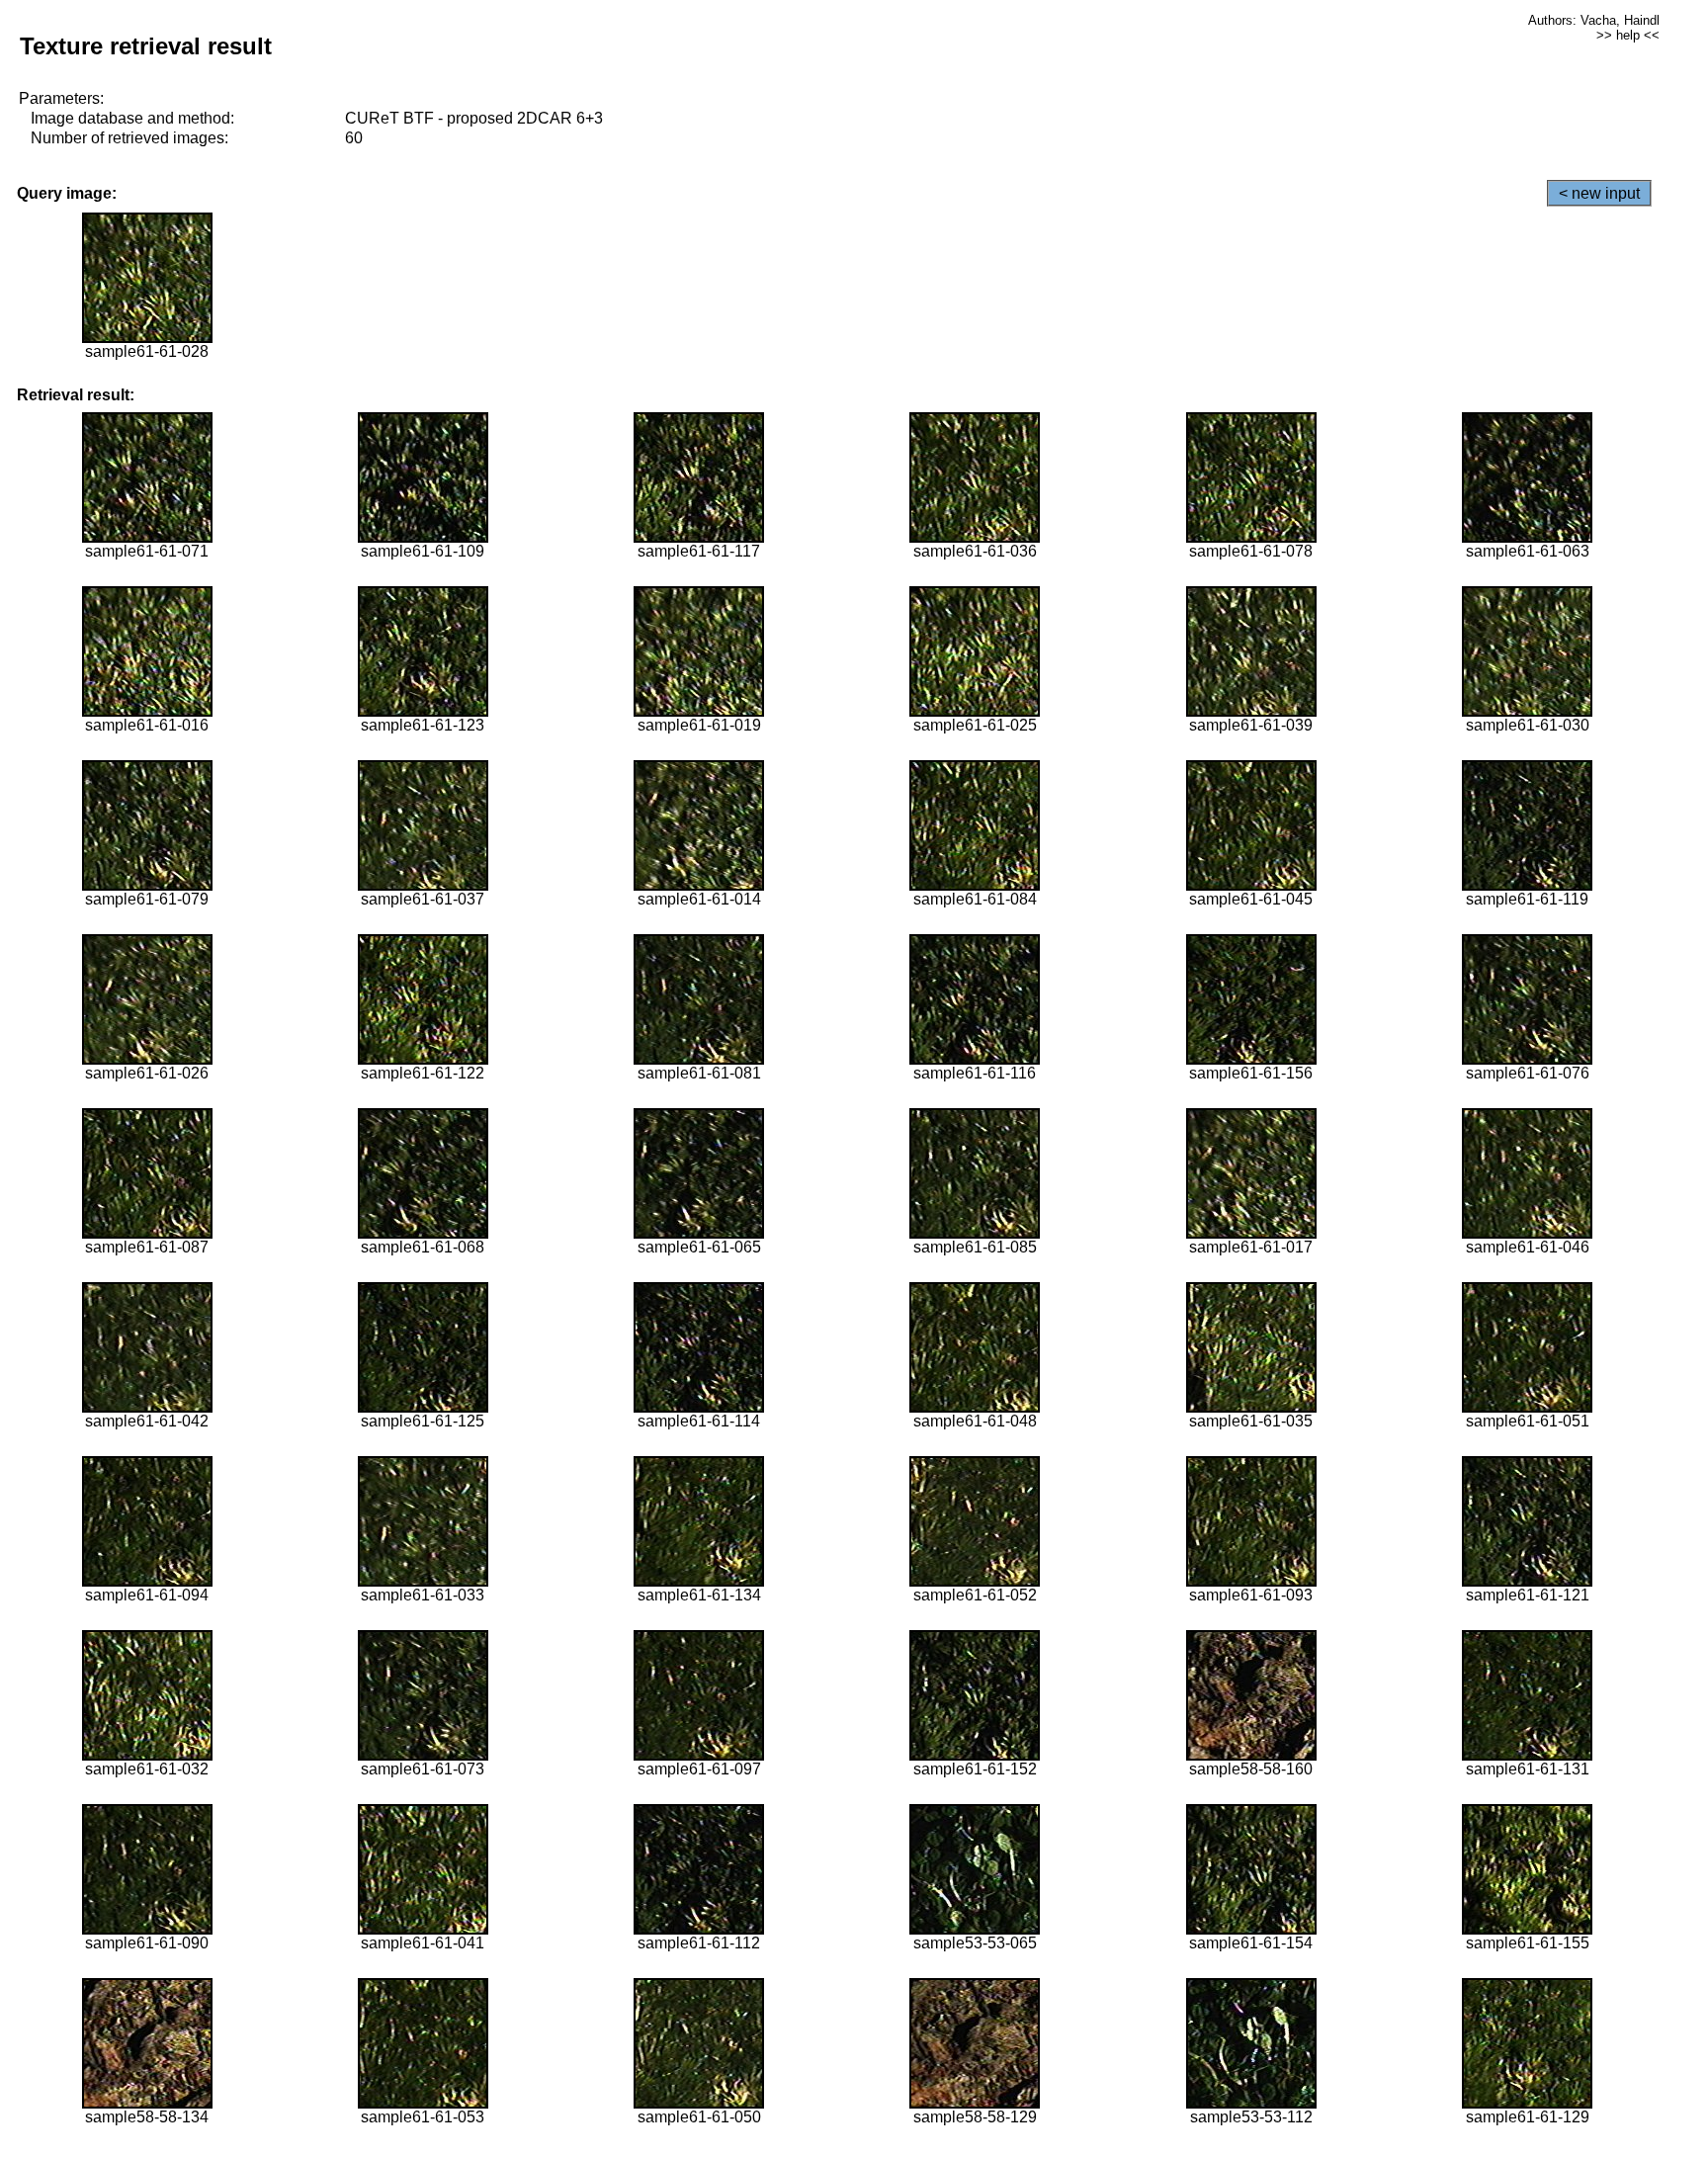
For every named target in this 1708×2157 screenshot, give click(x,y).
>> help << (1628, 35)
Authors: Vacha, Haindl (1594, 20)
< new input (1599, 193)
